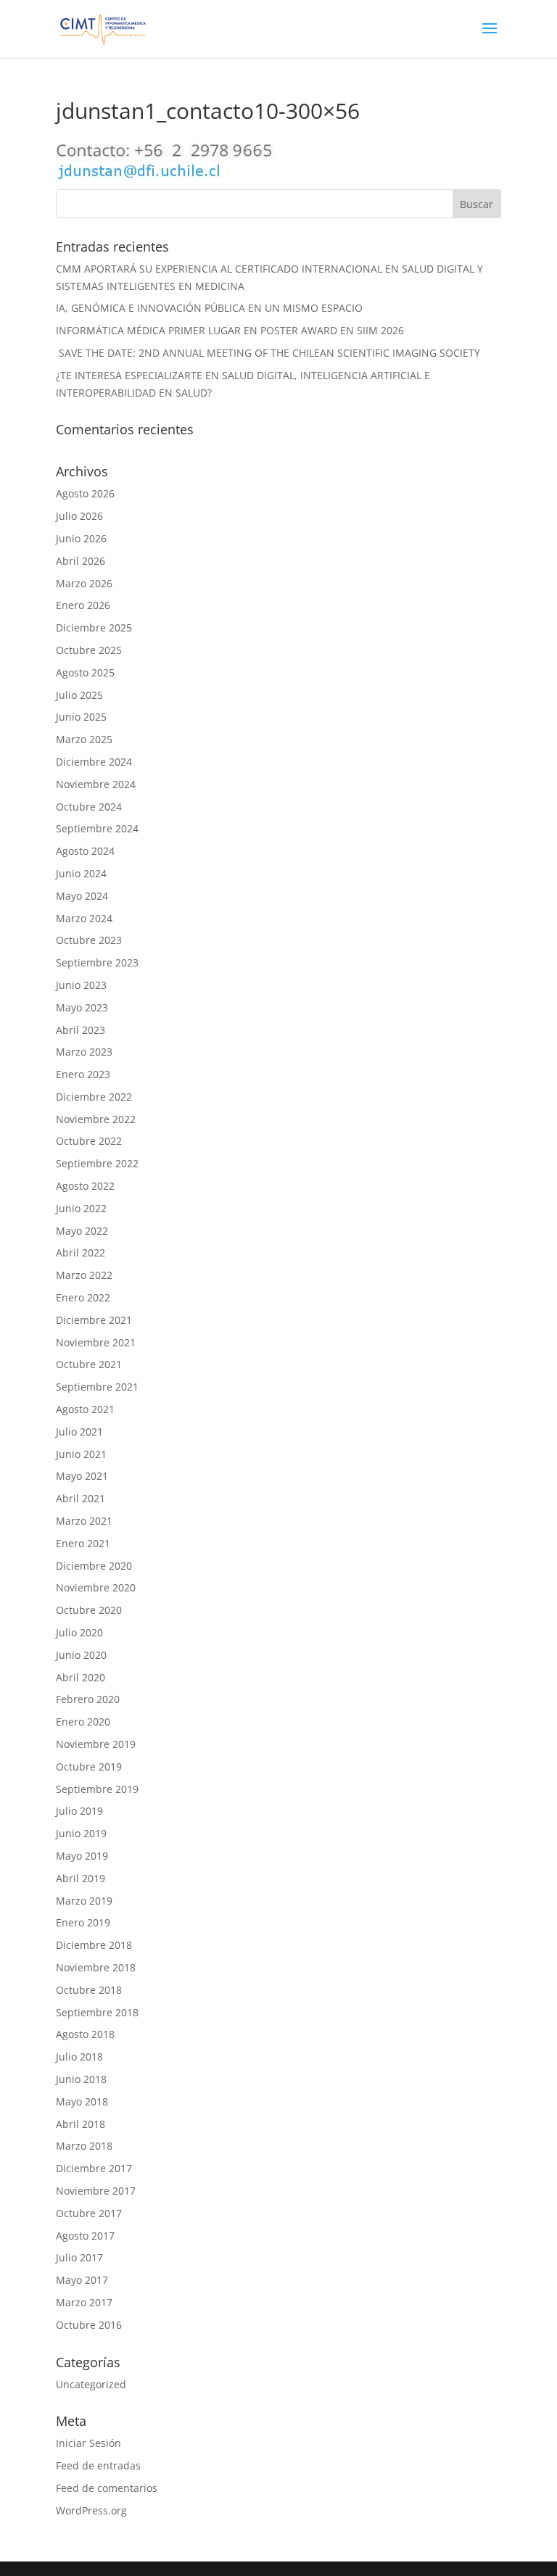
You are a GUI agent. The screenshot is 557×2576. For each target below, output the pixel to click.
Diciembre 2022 (94, 1097)
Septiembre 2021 (97, 1387)
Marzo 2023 (84, 1052)
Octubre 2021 (89, 1364)
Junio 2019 (81, 1833)
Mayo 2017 (82, 2280)
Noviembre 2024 (96, 784)
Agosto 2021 (85, 1409)
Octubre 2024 (89, 807)
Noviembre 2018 (96, 1967)
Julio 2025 (79, 695)
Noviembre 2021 (96, 1342)
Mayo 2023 (82, 1007)
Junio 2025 (81, 717)
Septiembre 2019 (97, 1789)
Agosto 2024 (85, 851)
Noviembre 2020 (96, 1587)
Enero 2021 (83, 1543)
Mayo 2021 (82, 1476)
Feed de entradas (98, 2465)
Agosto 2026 (85, 493)
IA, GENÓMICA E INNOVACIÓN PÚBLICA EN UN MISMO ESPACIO (209, 308)
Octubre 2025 (89, 650)
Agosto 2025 (85, 672)
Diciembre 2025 (94, 628)
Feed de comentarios (107, 2488)
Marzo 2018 (84, 2146)
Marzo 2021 (84, 1521)
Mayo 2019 (82, 1856)
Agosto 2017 (85, 2236)
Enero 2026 (83, 605)
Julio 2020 (79, 1632)
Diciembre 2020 (94, 1566)
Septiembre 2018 (97, 2012)
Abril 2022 (81, 1252)
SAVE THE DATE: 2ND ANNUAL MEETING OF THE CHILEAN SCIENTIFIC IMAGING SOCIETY (268, 353)
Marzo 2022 (84, 1275)
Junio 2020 (81, 1655)
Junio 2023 (81, 985)
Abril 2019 (81, 1878)
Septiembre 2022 (97, 1163)
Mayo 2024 (82, 896)
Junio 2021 (81, 1454)
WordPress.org (91, 2510)
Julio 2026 (79, 516)
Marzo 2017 (84, 2302)
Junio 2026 (81, 538)
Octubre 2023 (89, 940)
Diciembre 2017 (94, 2168)
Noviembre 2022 (96, 1119)
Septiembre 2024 (97, 828)
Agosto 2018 (85, 2034)
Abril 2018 (81, 2124)
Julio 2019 (79, 1811)
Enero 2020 (83, 1722)
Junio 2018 (81, 2079)
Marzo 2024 (84, 918)
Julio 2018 (79, 2057)
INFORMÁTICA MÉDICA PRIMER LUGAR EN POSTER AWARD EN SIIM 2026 (230, 330)
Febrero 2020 (88, 1699)
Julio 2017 (79, 2257)
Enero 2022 (83, 1297)
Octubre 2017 (89, 2213)
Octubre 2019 (89, 1767)
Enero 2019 (83, 1922)
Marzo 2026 (84, 583)
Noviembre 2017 (96, 2191)
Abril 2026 (81, 561)
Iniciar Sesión (88, 2443)
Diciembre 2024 (94, 762)
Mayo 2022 (82, 1231)
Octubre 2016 (89, 2325)
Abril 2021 (81, 1498)
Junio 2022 (81, 1208)
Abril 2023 (81, 1030)
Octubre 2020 (89, 1610)
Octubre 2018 (89, 1990)
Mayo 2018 (82, 2101)
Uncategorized (91, 2384)
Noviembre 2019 (96, 1744)
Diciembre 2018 (94, 1945)
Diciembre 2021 (94, 1320)
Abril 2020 (81, 1677)
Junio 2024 (81, 873)
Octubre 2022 (89, 1141)
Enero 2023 (83, 1074)
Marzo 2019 (84, 1901)
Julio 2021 (79, 1432)
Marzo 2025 (84, 739)
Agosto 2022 (85, 1186)
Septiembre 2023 (97, 962)
